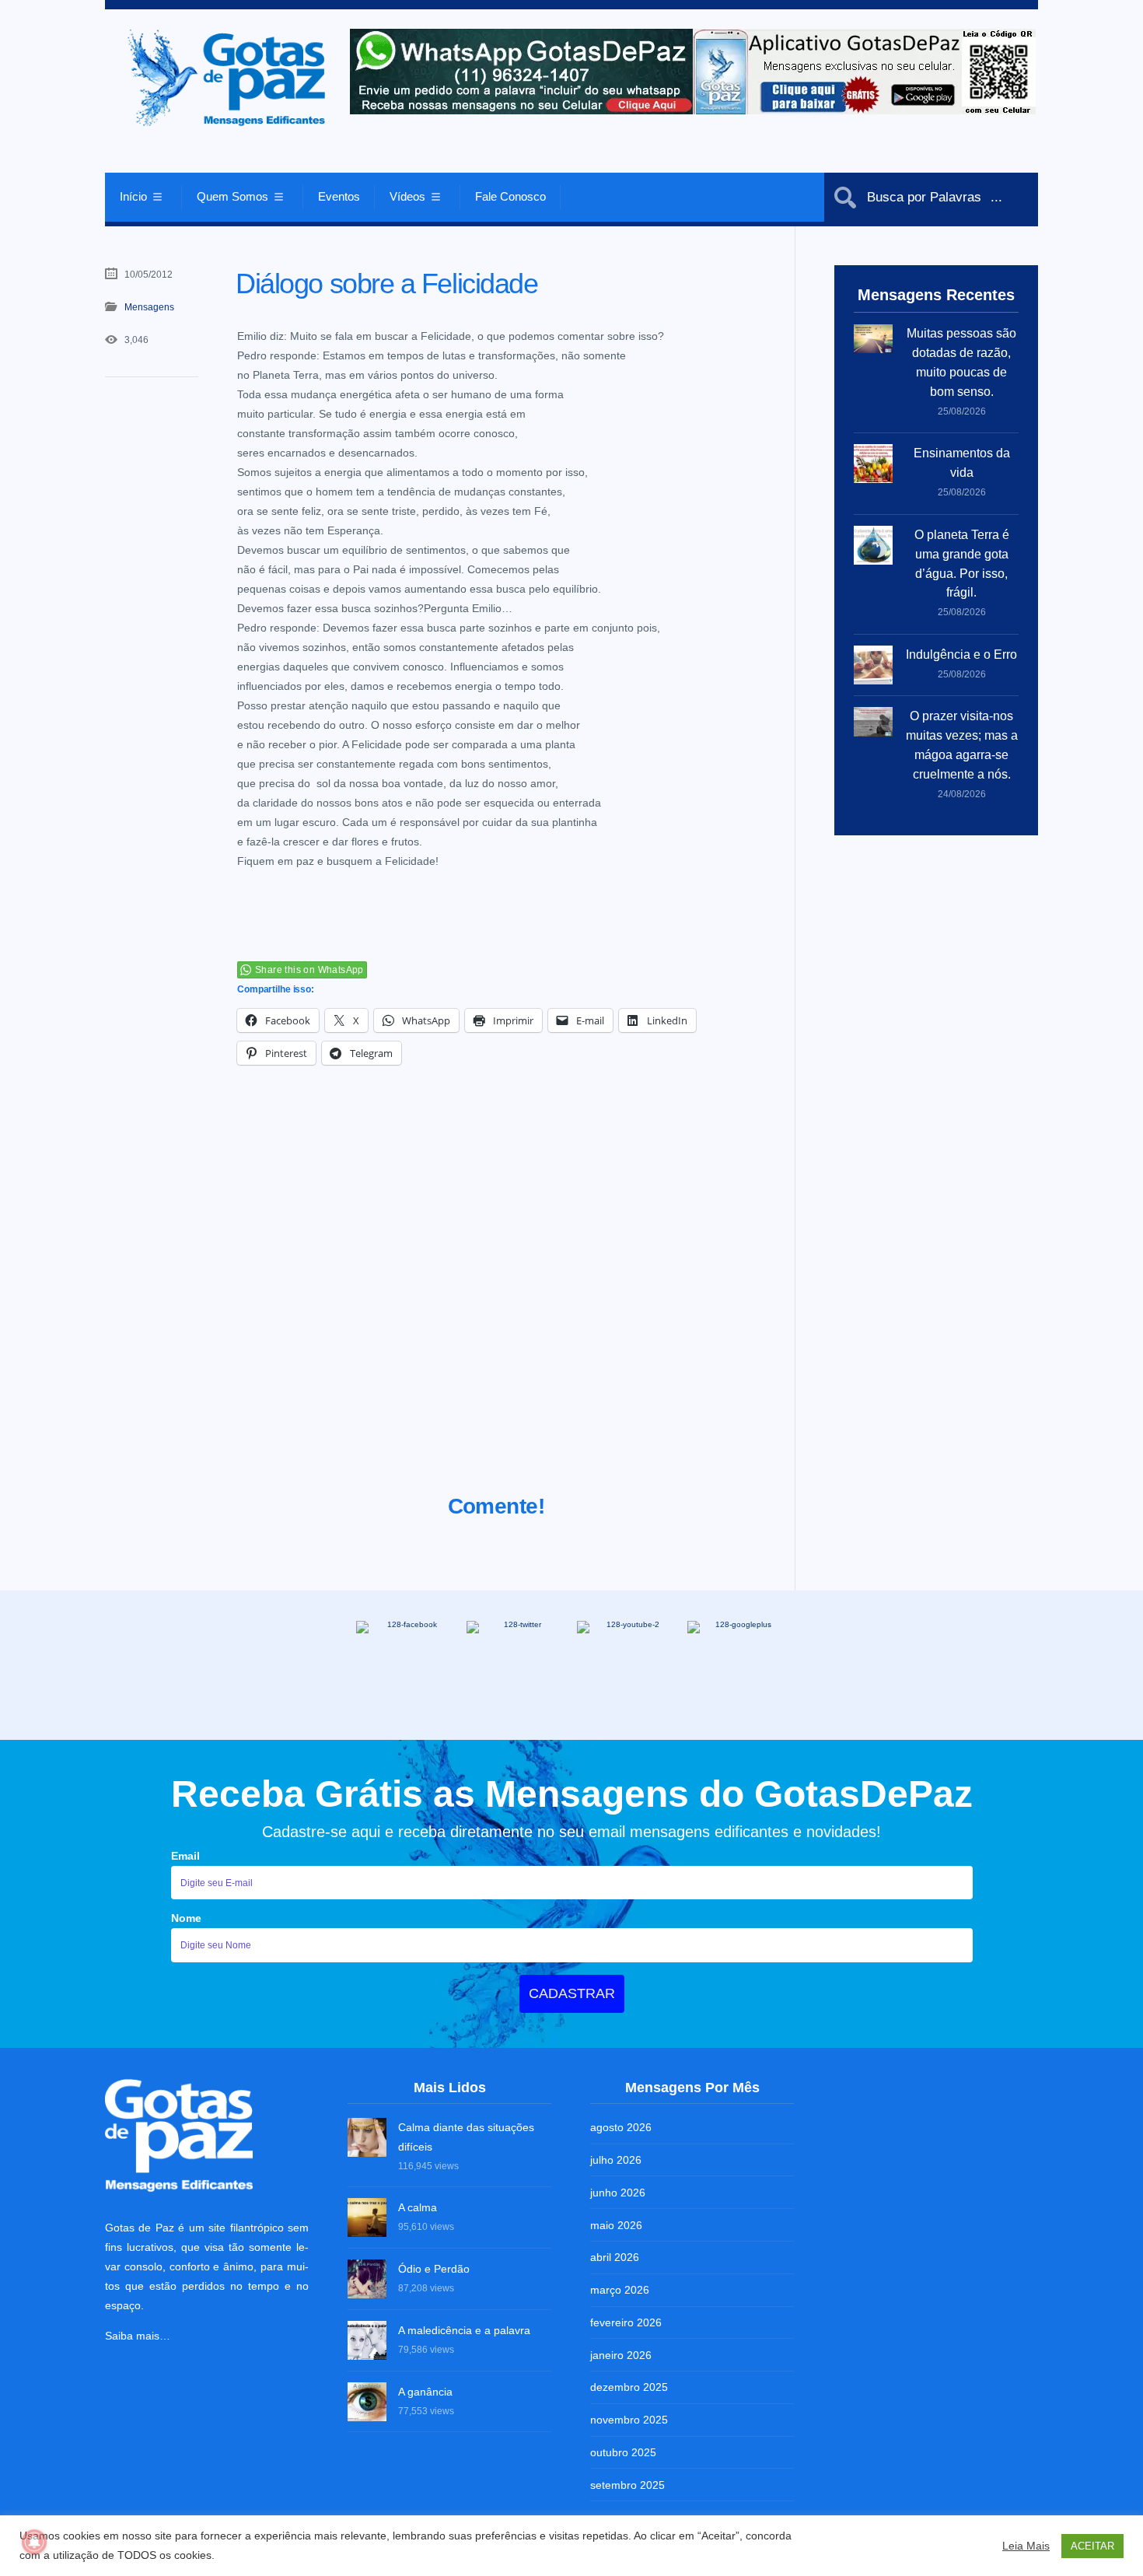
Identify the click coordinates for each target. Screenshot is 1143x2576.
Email (185, 1856)
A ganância (425, 2392)
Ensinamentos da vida (962, 463)
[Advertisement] (496, 1299)
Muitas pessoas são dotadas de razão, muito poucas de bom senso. (961, 362)
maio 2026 (616, 2225)
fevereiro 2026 (626, 2322)
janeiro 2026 (621, 2355)
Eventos (339, 196)
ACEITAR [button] (1092, 2546)
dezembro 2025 (629, 2387)
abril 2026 (615, 2257)
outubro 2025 (623, 2452)
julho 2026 (616, 2160)
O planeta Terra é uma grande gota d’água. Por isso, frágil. (962, 564)
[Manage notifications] (34, 2542)
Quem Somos (232, 196)
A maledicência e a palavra (464, 2330)
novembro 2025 (629, 2420)
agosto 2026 (621, 2127)
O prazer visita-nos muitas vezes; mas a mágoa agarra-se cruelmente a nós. (962, 745)
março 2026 (620, 2290)
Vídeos (407, 196)
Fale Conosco (510, 196)
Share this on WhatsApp (309, 970)
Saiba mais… (138, 2336)
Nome (186, 1918)
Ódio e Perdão (434, 2269)
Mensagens (149, 307)
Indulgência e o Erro (961, 654)
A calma (418, 2207)
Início (133, 196)
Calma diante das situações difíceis (466, 2137)
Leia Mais (1026, 2546)
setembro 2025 (627, 2485)
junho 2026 (618, 2193)
